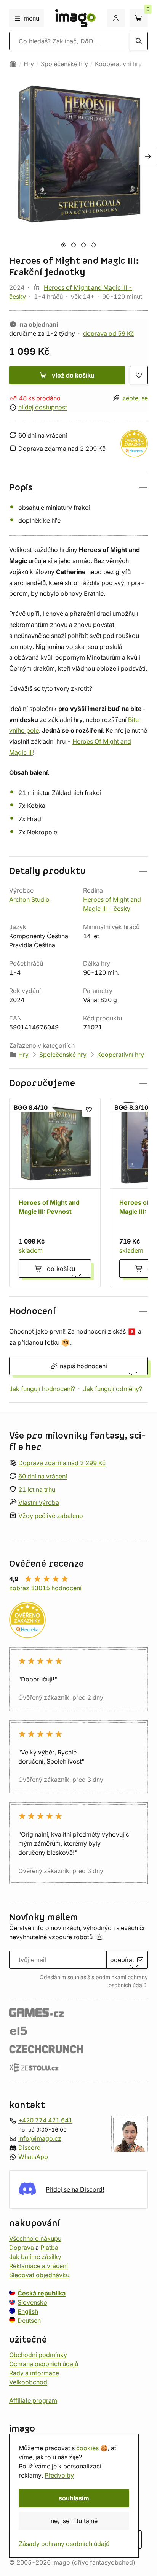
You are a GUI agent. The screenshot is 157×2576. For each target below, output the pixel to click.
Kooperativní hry (118, 64)
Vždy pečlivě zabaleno (51, 1516)
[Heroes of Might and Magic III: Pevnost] (55, 1193)
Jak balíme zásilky (35, 2257)
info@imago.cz (40, 2138)
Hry (29, 64)
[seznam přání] (139, 375)
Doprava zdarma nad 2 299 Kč (62, 1463)
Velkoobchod (28, 2382)
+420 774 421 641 (45, 2120)
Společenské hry (64, 64)
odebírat (122, 1960)
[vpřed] (148, 156)
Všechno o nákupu (35, 2238)
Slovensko (32, 2302)
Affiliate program (33, 2400)
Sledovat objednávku (39, 2275)
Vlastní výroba (39, 1503)
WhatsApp (33, 2157)
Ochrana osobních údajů (44, 2364)
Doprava (22, 2248)
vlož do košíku (73, 375)
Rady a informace (34, 2373)
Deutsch (29, 2321)
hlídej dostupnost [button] (43, 407)
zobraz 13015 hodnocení (45, 1588)
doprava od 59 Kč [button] (109, 333)
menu (31, 18)
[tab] (63, 245)
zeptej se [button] (135, 398)
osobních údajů (127, 1985)
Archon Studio (29, 899)
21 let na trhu (37, 1489)
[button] (78, 488)
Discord (30, 2148)
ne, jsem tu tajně (74, 2521)
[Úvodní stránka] (13, 64)
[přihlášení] (116, 18)
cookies (87, 2448)
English (28, 2311)
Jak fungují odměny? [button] (113, 1389)
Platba (49, 2248)
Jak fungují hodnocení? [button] (42, 1389)
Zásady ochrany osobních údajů (64, 2544)
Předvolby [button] (59, 2475)
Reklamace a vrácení (38, 2266)
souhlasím (74, 2498)
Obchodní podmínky (38, 2355)
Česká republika (42, 2293)
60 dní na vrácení (43, 1476)
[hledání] (139, 41)
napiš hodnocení (83, 1366)
